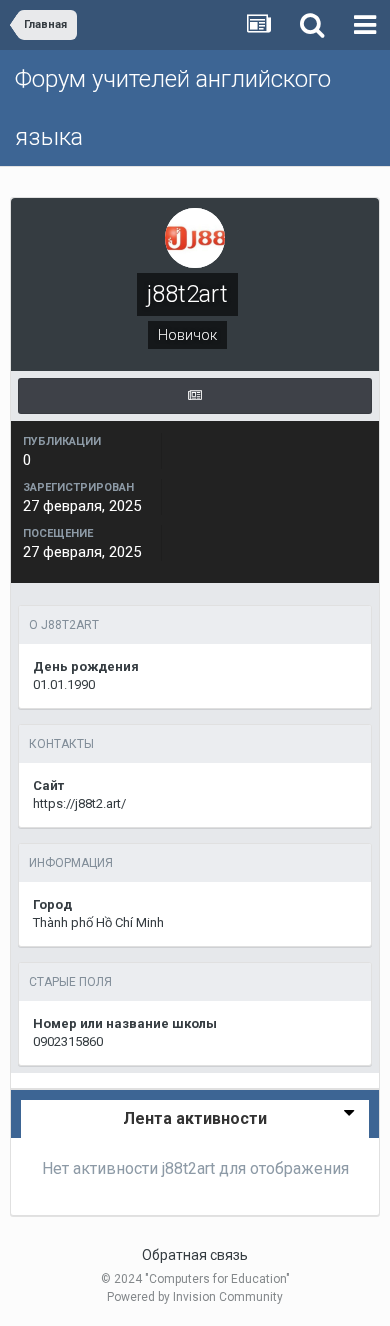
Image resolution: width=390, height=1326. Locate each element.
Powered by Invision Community (195, 1297)
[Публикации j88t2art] (195, 396)
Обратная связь (195, 1255)
